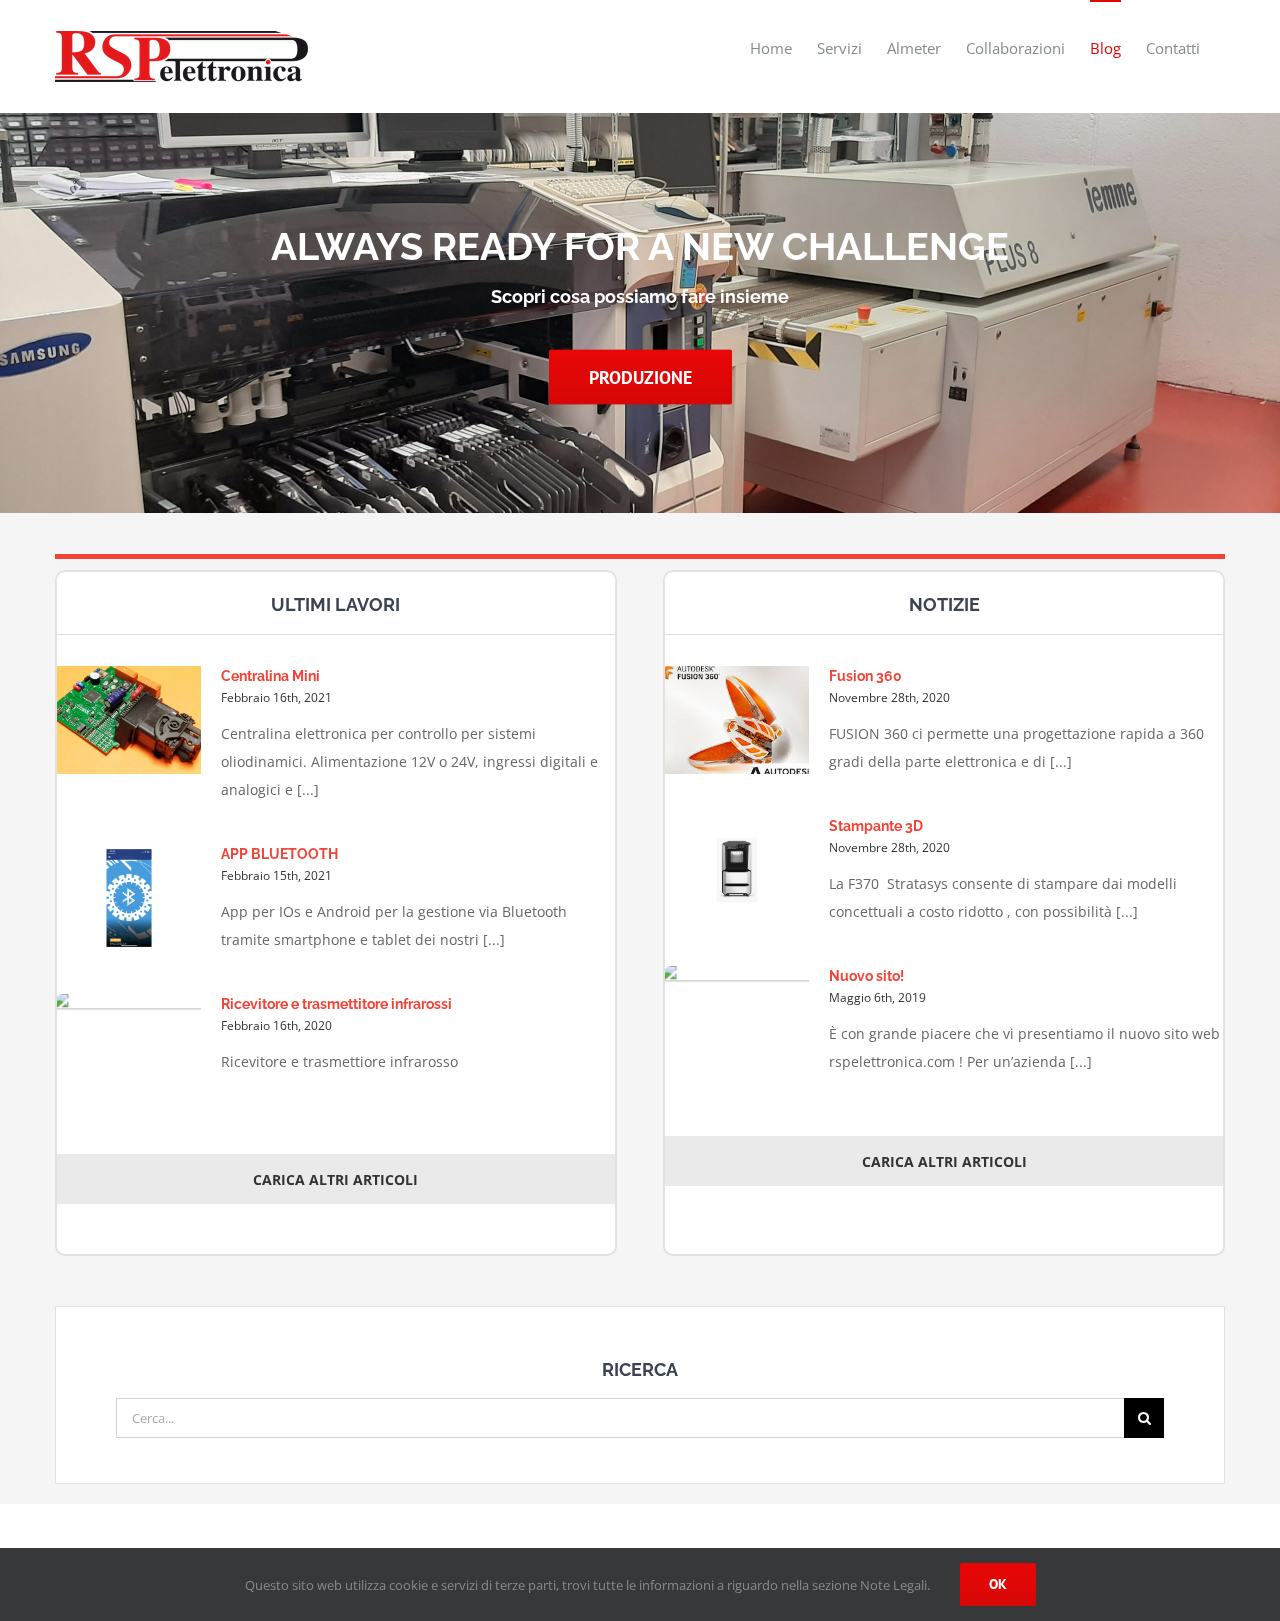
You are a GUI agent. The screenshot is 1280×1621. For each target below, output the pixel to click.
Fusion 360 (865, 676)
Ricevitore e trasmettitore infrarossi (336, 1004)
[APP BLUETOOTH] (129, 898)
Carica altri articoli (335, 1179)
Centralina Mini (270, 676)
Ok (998, 1584)
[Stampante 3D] (737, 870)
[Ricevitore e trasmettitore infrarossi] (129, 1052)
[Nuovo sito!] (737, 1024)
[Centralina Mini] (129, 720)
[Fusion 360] (737, 720)
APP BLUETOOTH (279, 854)
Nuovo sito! (866, 976)
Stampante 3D (876, 826)
